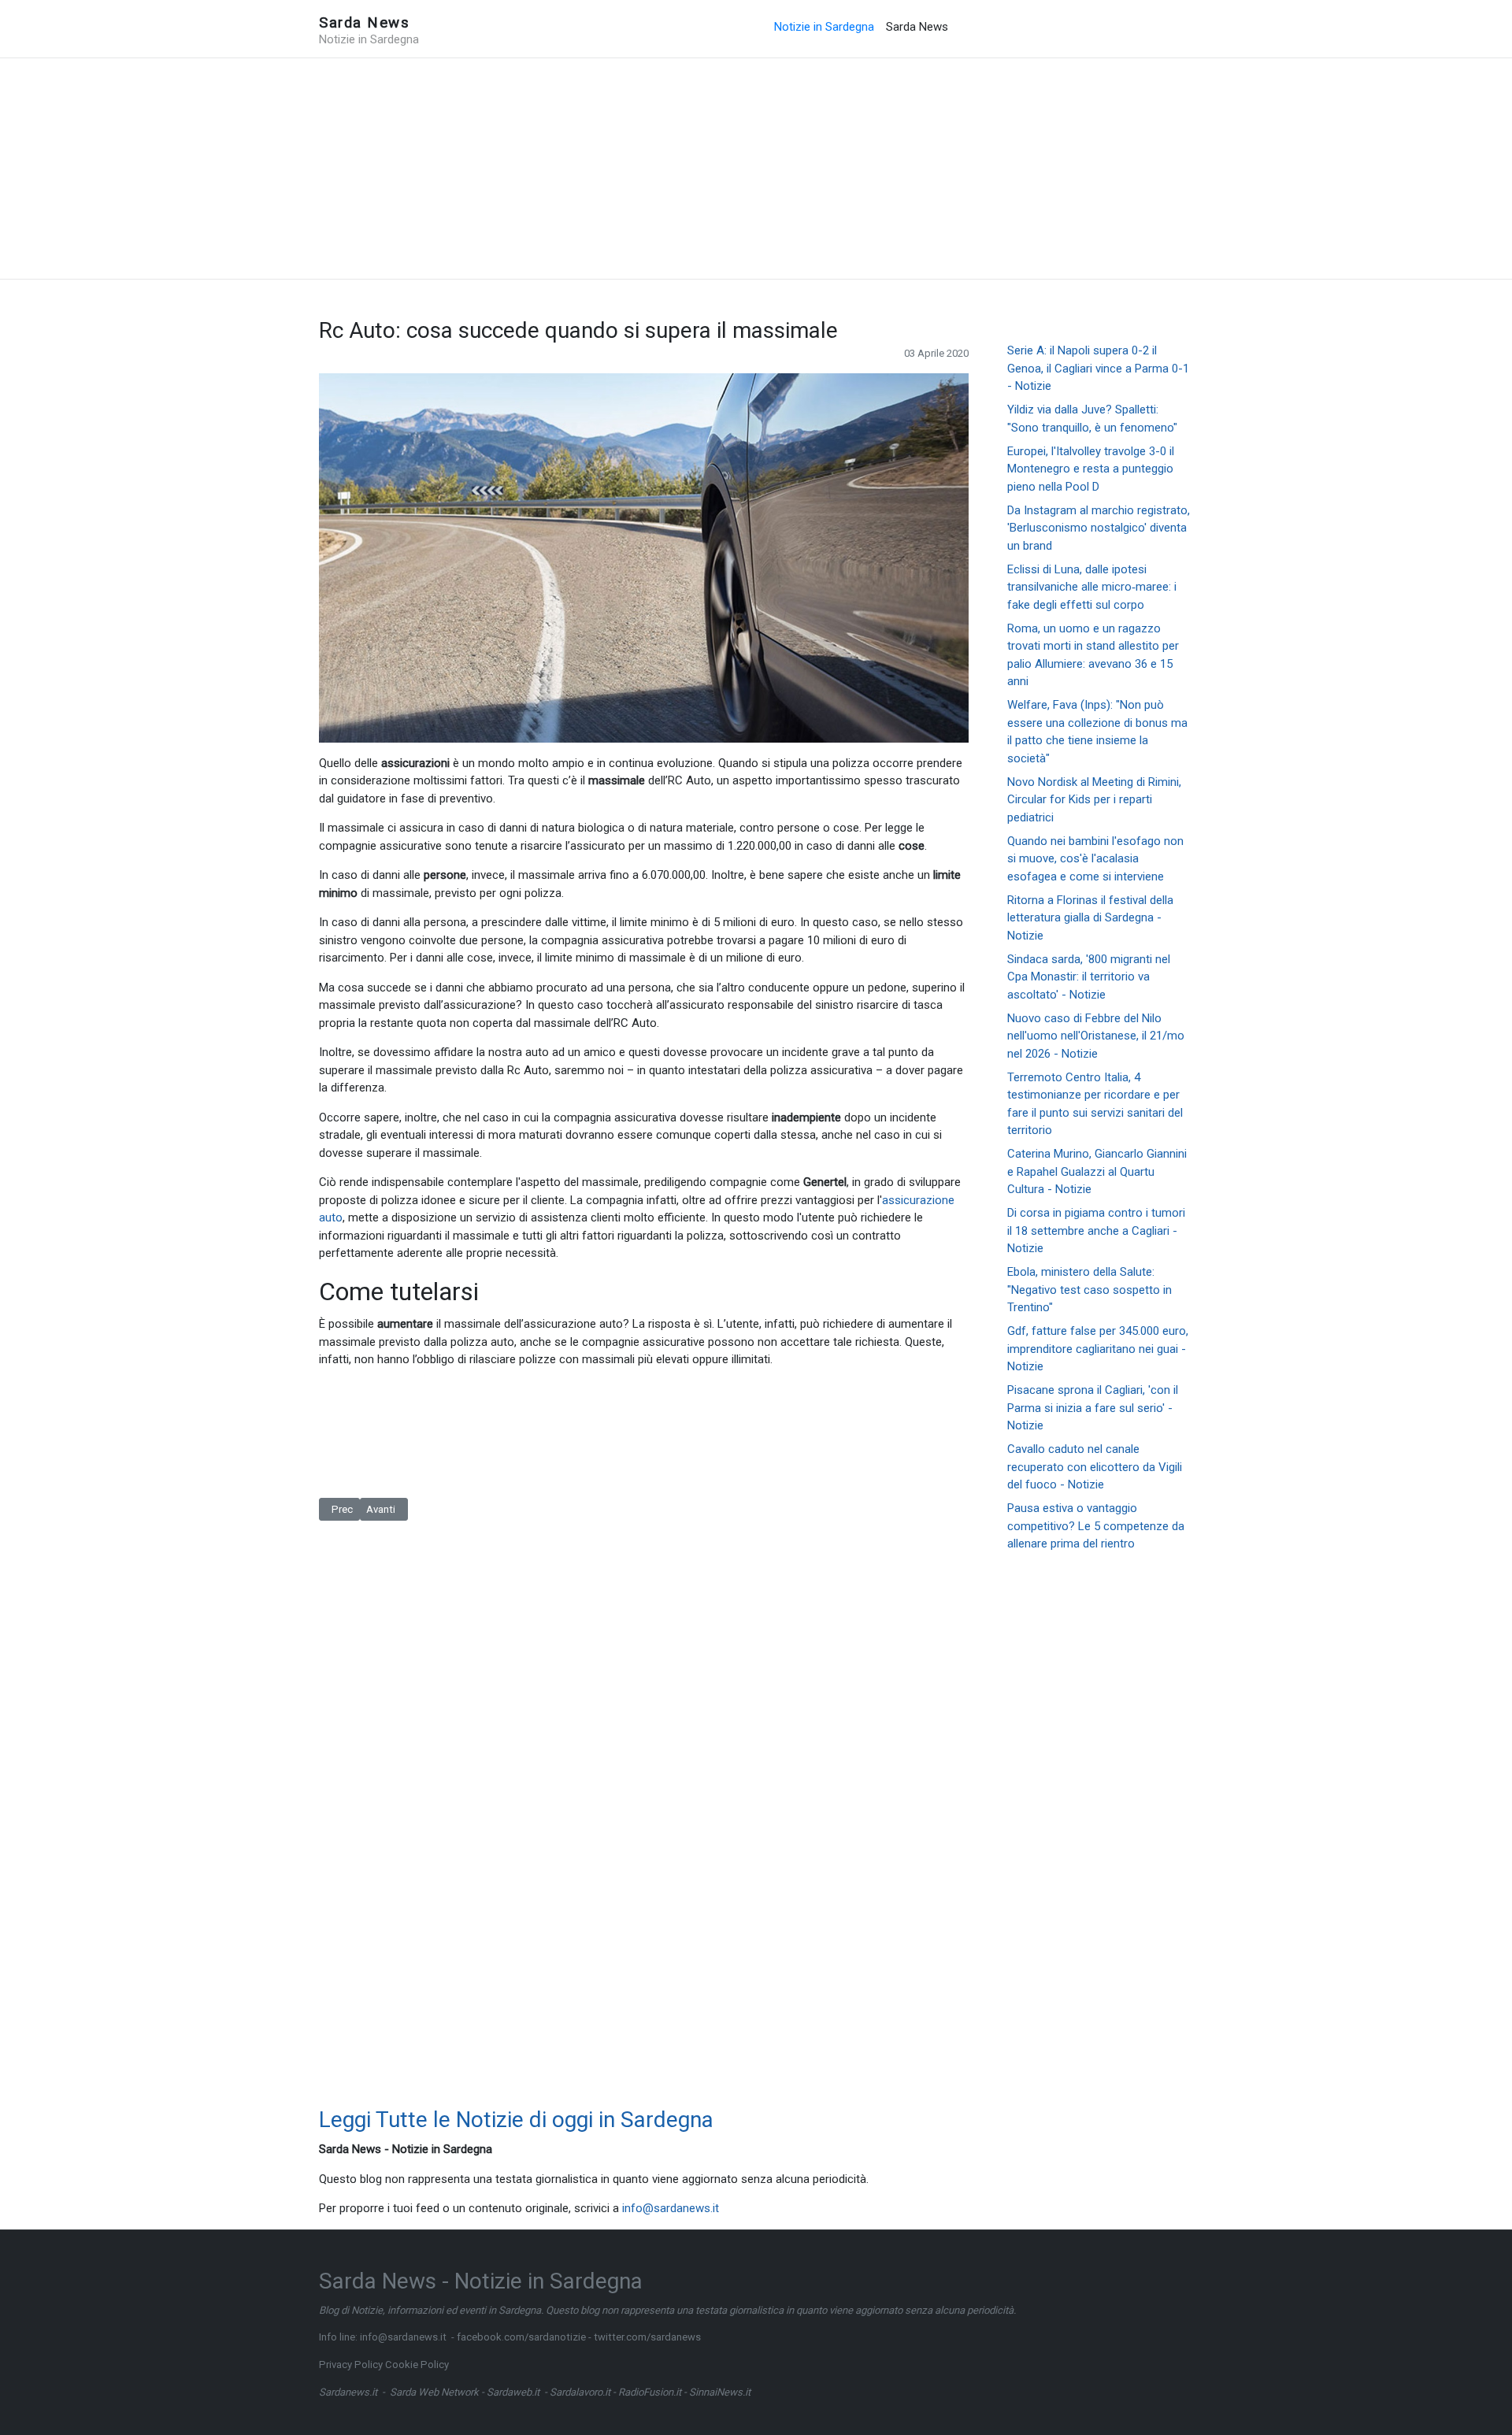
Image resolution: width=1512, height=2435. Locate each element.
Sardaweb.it (513, 2392)
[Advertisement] (756, 169)
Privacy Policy (351, 2365)
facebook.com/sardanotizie (521, 2337)
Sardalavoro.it (580, 2392)
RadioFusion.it (650, 2392)
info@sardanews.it (671, 2208)
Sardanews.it (348, 2392)
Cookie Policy (417, 2365)
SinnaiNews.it (720, 2392)
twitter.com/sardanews (647, 2337)
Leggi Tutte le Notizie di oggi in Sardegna (516, 2120)
